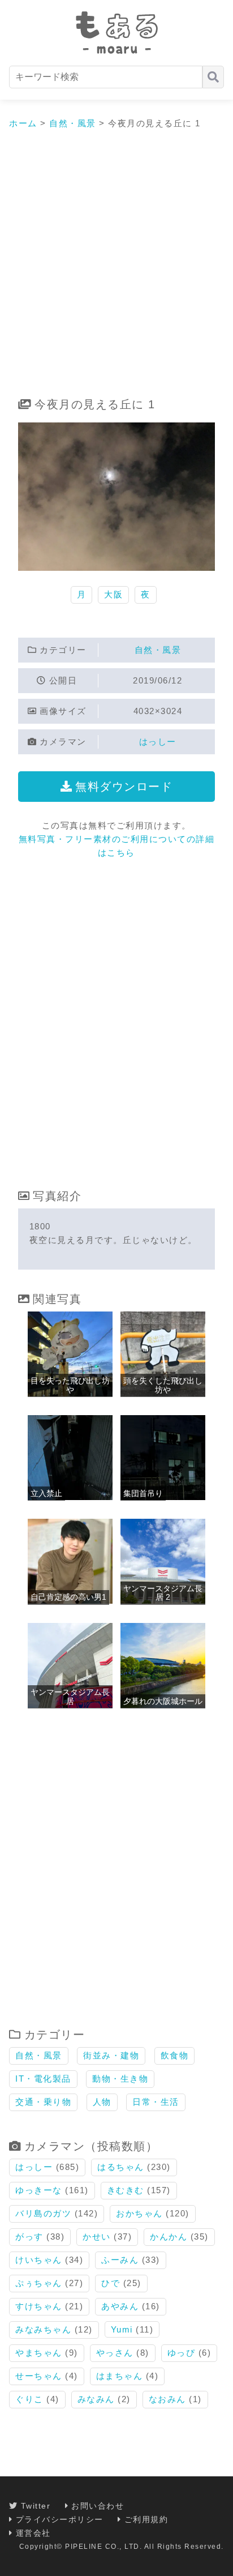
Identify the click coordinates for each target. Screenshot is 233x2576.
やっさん (115, 2353)
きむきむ (126, 2190)
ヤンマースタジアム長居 (70, 1696)
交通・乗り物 (43, 2102)
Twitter (36, 2506)
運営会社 (33, 2533)
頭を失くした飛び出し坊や (163, 1385)
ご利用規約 (146, 2519)
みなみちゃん (43, 2329)
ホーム (23, 123)
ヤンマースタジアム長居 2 (163, 1593)
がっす (29, 2237)
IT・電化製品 (43, 2079)
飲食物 (175, 2055)
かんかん (169, 2237)
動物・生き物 (120, 2079)
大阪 (113, 594)
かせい (97, 2237)
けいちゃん (39, 2260)
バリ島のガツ (43, 2213)
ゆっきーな (39, 2190)
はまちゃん (120, 2376)
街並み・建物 (111, 2055)
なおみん (167, 2399)
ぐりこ (29, 2399)
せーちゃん (39, 2376)
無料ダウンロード (124, 787)
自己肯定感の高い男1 (68, 1597)
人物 (102, 2102)
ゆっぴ (182, 2353)
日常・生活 (156, 2102)
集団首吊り (143, 1493)
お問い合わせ (98, 2506)
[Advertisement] (116, 264)
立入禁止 (46, 1493)
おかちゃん (139, 2213)
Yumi (122, 2329)
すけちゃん (39, 2306)
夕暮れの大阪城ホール (163, 1701)
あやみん (120, 2306)
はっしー (158, 742)
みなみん (96, 2399)
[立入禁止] (70, 1497)
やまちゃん (39, 2353)
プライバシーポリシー (60, 2519)
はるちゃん (121, 2167)
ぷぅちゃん (39, 2283)
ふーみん (120, 2260)
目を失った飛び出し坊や (70, 1385)
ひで (111, 2283)
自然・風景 (73, 123)
